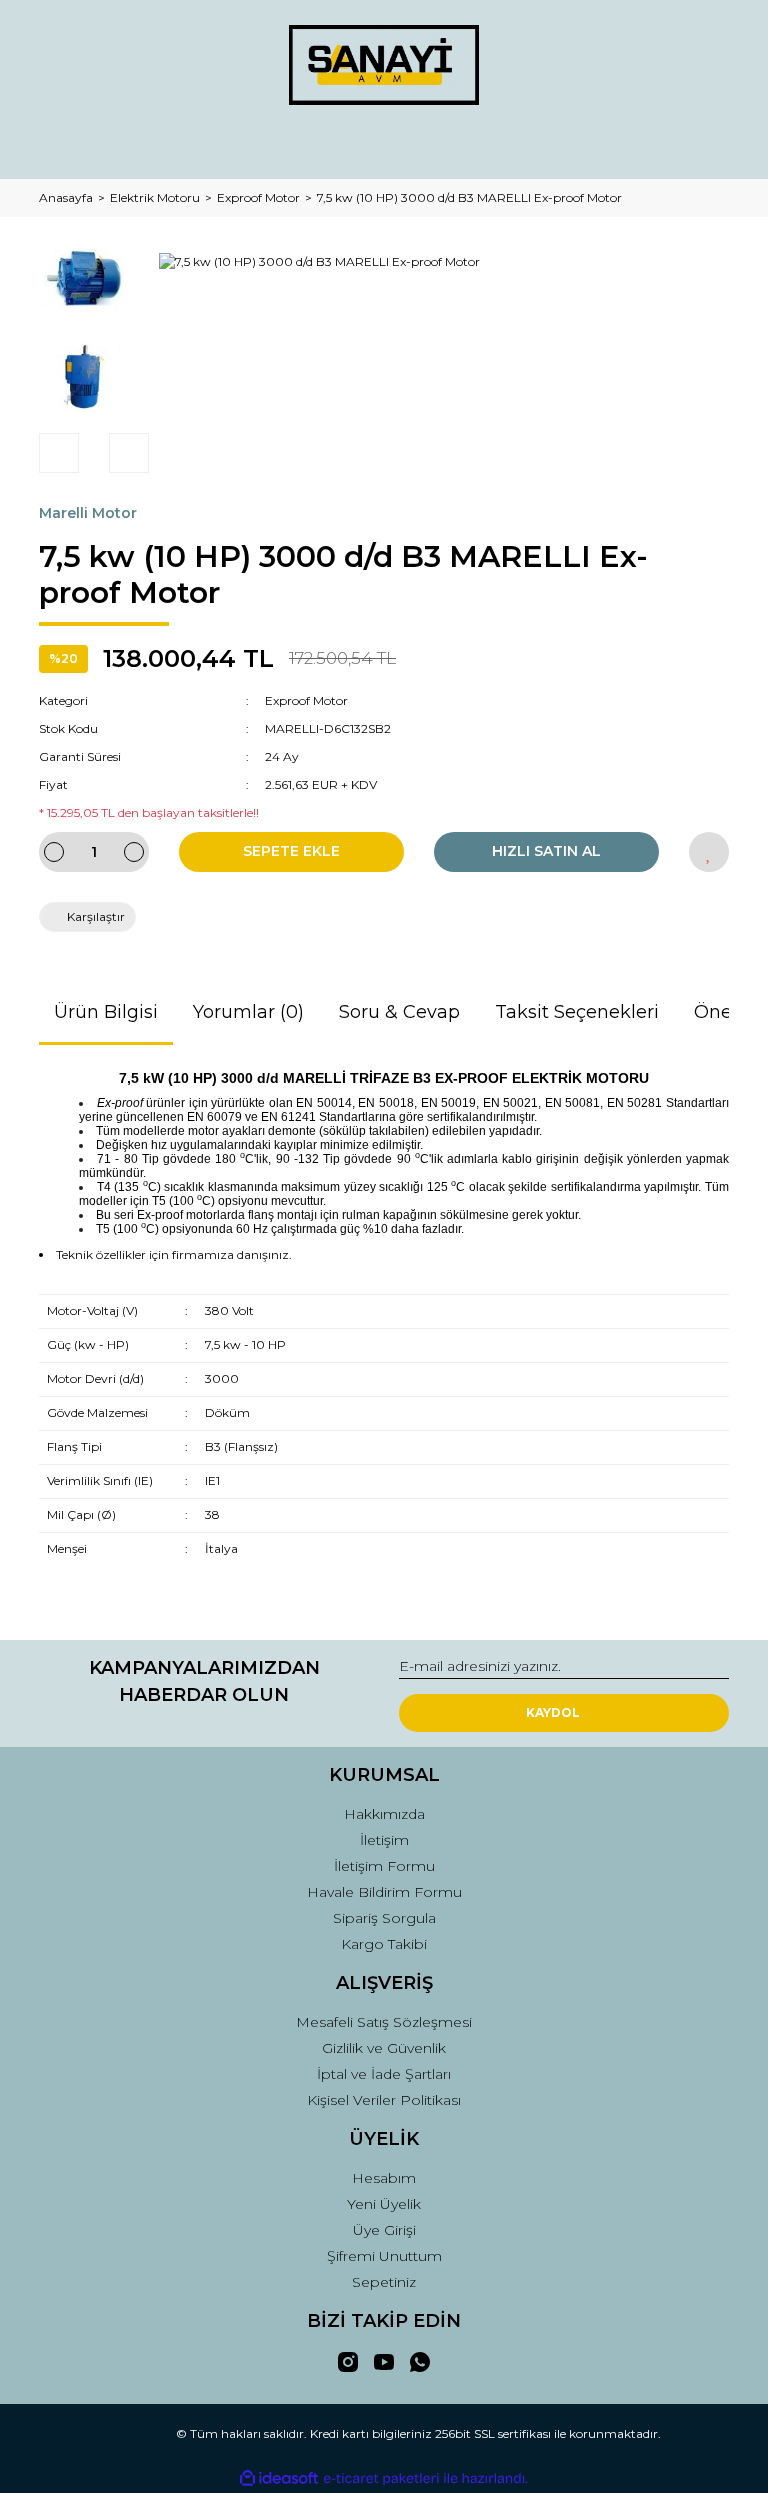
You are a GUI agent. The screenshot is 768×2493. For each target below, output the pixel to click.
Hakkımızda (384, 1814)
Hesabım (384, 2178)
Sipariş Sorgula (384, 1918)
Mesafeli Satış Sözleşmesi (384, 2022)
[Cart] (705, 144)
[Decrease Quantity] (54, 852)
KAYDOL (553, 1712)
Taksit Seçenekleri (577, 1012)
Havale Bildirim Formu (384, 1892)
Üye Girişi (384, 2230)
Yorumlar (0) (248, 1012)
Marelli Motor (88, 513)
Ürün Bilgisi (106, 1012)
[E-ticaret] (381, 2479)
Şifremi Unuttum (384, 2256)
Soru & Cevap (399, 1012)
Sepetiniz (384, 2282)
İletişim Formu (384, 1866)
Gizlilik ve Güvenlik (384, 2048)
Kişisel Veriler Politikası (384, 2100)
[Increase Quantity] (134, 852)
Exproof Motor (306, 700)
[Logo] (383, 65)
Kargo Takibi (384, 1944)
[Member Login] (384, 144)
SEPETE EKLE (291, 851)
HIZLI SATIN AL (546, 851)
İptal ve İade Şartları (384, 2074)
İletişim (384, 1840)
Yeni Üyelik (384, 2204)
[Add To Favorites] (709, 852)
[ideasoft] (279, 2478)
